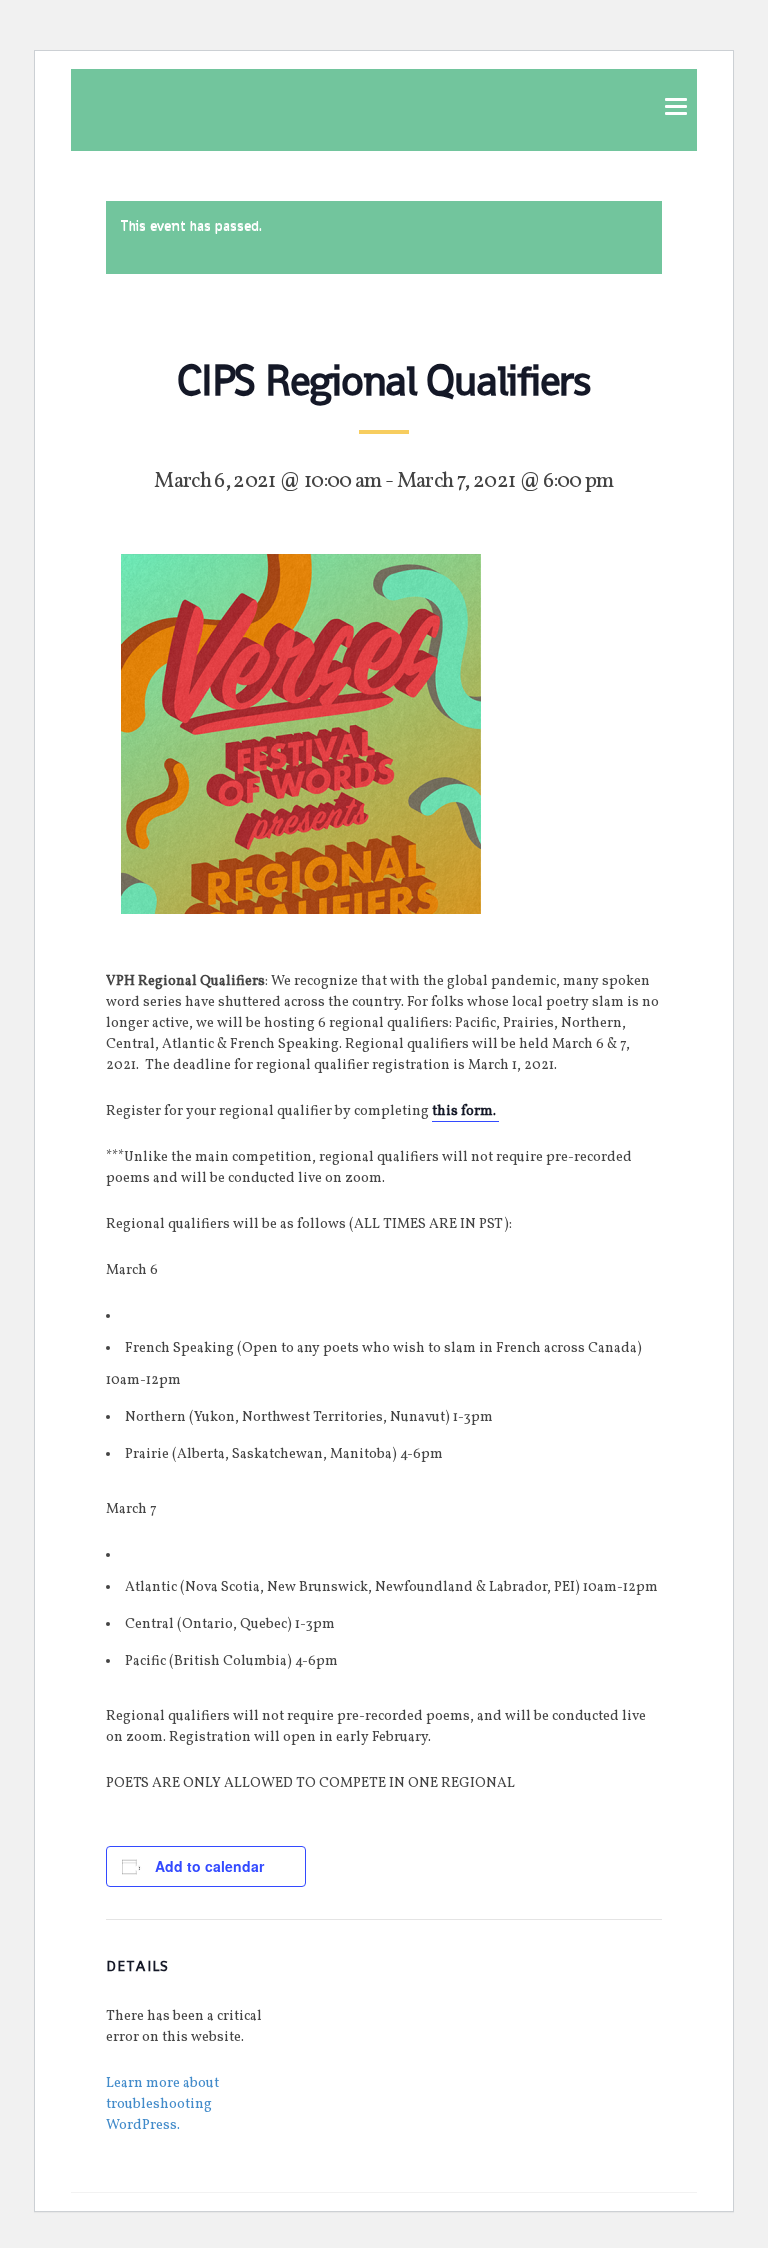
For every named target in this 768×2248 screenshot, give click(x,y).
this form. (465, 1111)
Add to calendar (209, 1866)
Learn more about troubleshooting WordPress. (162, 2104)
